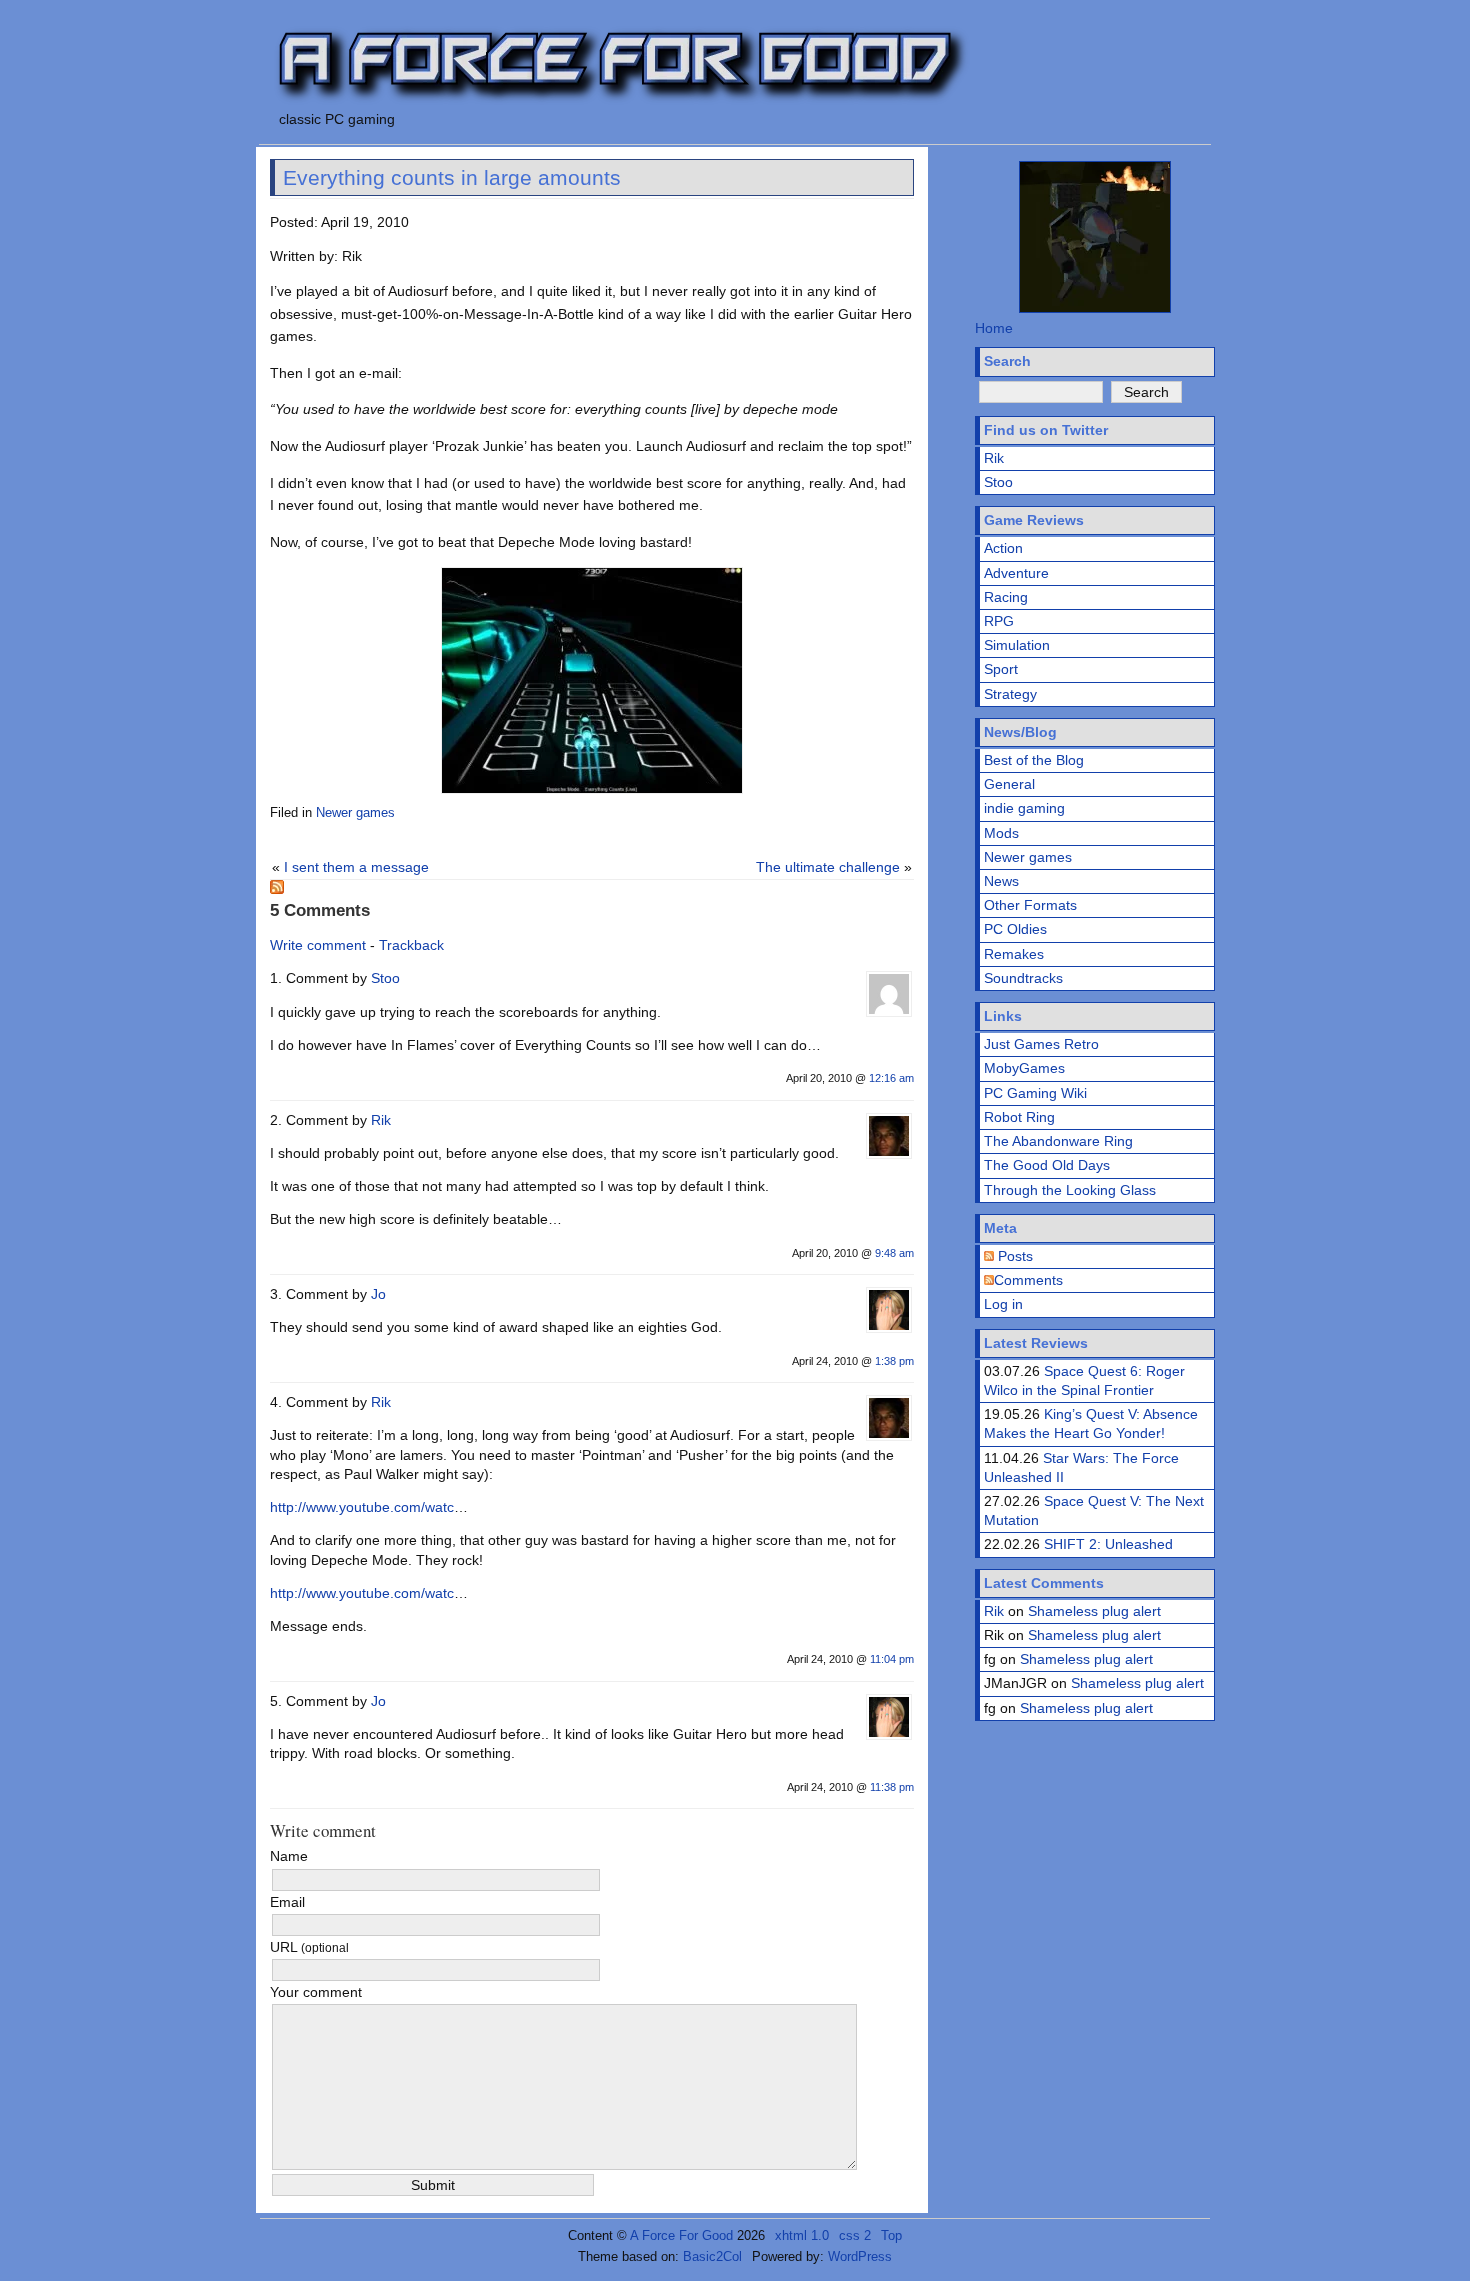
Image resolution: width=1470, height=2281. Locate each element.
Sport (1001, 669)
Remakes (1014, 954)
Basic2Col (712, 2256)
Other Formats (1030, 905)
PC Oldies (1015, 929)
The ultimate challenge (828, 867)
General (1009, 784)
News (1001, 881)
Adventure (1016, 573)
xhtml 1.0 (802, 2235)
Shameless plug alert (1094, 1611)
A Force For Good (681, 2235)
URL (309, 1947)
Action (1003, 548)
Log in (1003, 1304)
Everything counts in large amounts (452, 177)
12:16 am (891, 1078)
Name (289, 1856)
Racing (1006, 597)
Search (1007, 361)
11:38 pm (892, 1787)
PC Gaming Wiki (1035, 1093)
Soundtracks (1023, 978)
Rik (381, 1120)
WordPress (860, 2256)
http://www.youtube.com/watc (362, 1507)
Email (287, 1902)
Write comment (318, 945)
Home (994, 328)
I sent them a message (356, 867)
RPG (999, 621)
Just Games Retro (1041, 1044)
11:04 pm (892, 1659)
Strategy (1010, 694)
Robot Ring (1019, 1117)
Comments (1028, 1280)
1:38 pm (894, 1361)
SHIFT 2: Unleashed (1108, 1544)
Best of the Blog (1034, 760)
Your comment (316, 1992)
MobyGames (1024, 1068)
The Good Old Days (1047, 1165)
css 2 (855, 2235)
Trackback (411, 945)
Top (891, 2235)
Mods (1001, 833)
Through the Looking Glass (1070, 1190)
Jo (378, 1294)
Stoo (385, 978)
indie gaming (1024, 808)
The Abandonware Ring (1058, 1141)
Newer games (355, 813)
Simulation (1017, 645)
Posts (1013, 1256)
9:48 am (894, 1253)
